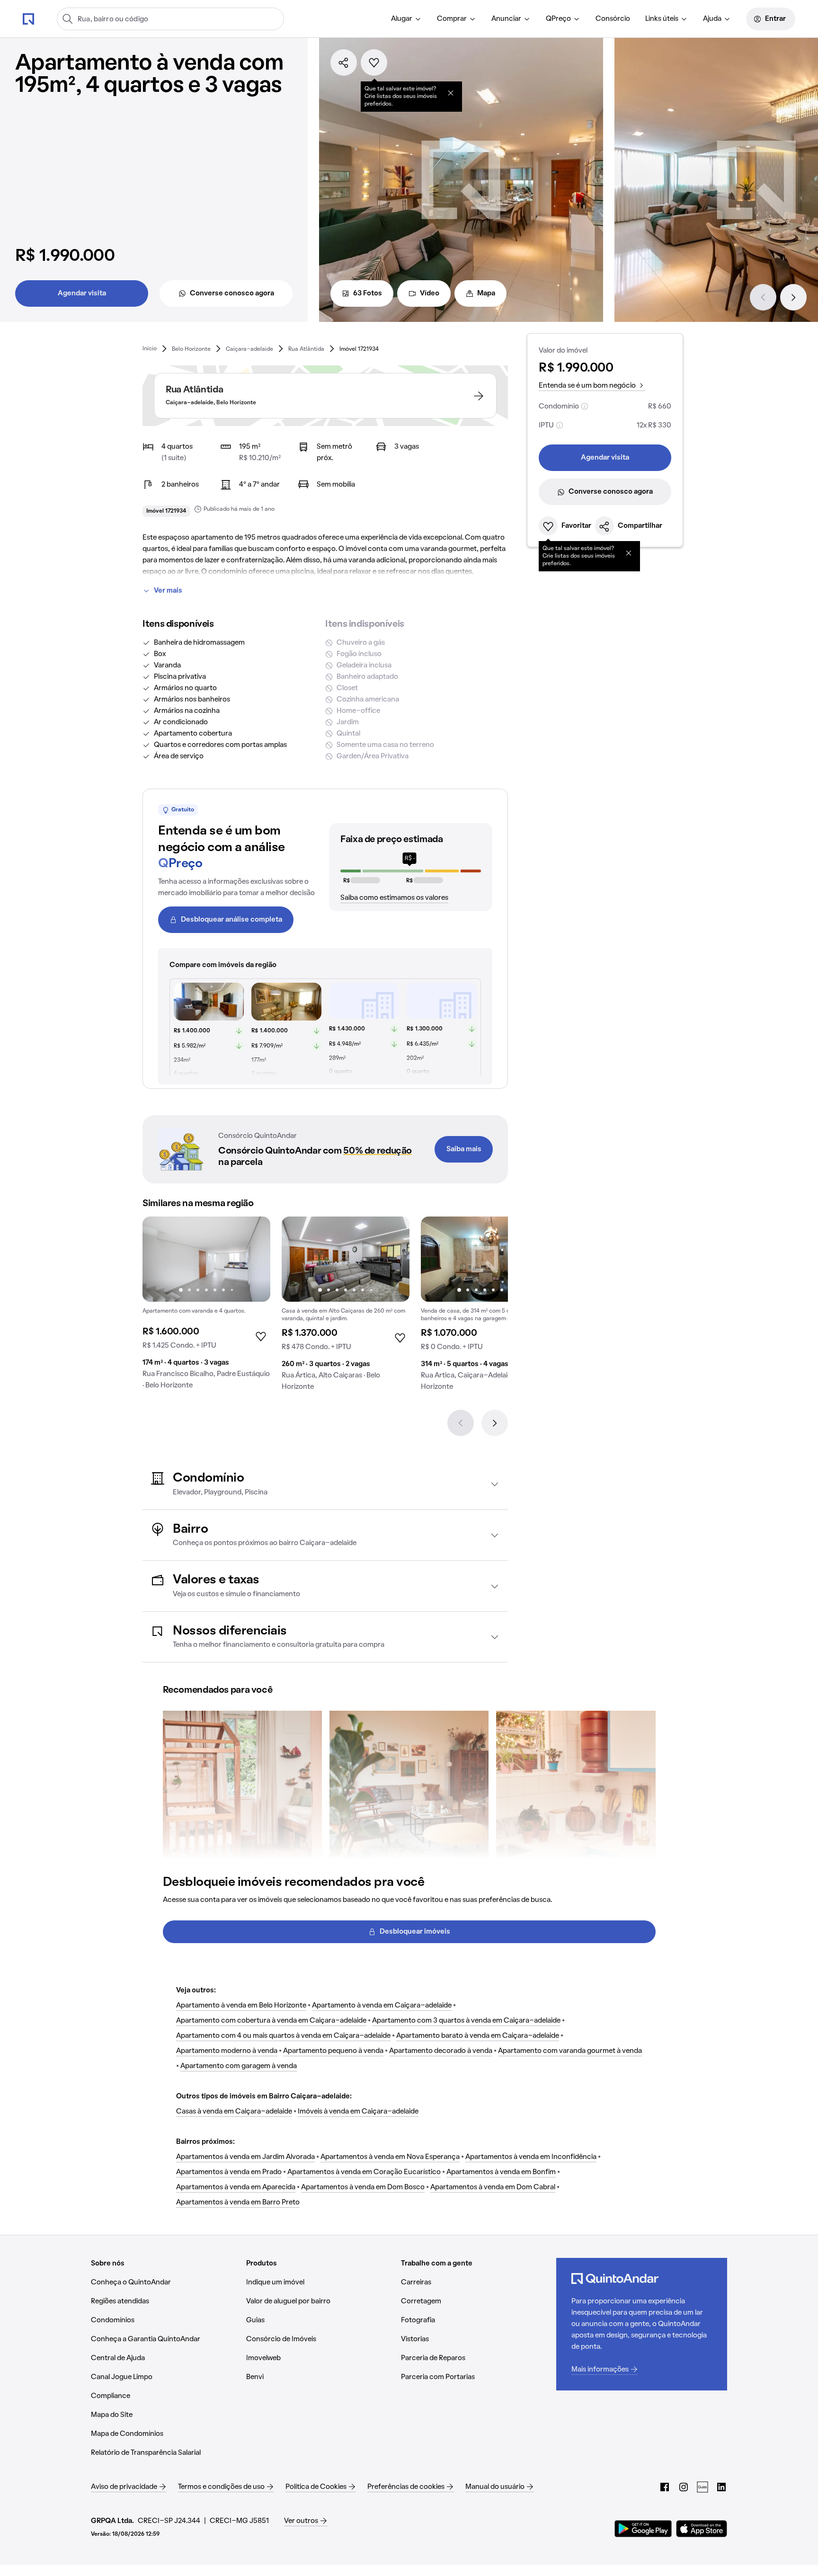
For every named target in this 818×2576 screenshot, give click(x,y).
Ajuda (712, 19)
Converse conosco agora (232, 293)
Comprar (452, 19)
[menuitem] (406, 19)
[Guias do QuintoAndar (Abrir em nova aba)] (702, 2487)
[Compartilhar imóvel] (344, 62)
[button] (325, 1484)
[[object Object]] (451, 93)
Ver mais (168, 591)
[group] (206, 1307)
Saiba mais (464, 1149)
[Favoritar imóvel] (374, 62)
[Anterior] (763, 297)
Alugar (402, 19)
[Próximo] (793, 297)
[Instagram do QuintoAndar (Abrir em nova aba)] (684, 2487)
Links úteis (662, 19)
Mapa (486, 293)
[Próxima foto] (253, 1259)
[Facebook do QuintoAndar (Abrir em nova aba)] (665, 2487)
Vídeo (430, 293)
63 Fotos (368, 293)
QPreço (558, 19)
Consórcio (613, 19)
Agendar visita (82, 293)
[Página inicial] (28, 18)
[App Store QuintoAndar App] (702, 2529)
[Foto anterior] (160, 1259)
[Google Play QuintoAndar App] (643, 2529)
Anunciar (506, 19)
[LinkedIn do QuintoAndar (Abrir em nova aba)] (721, 2487)
